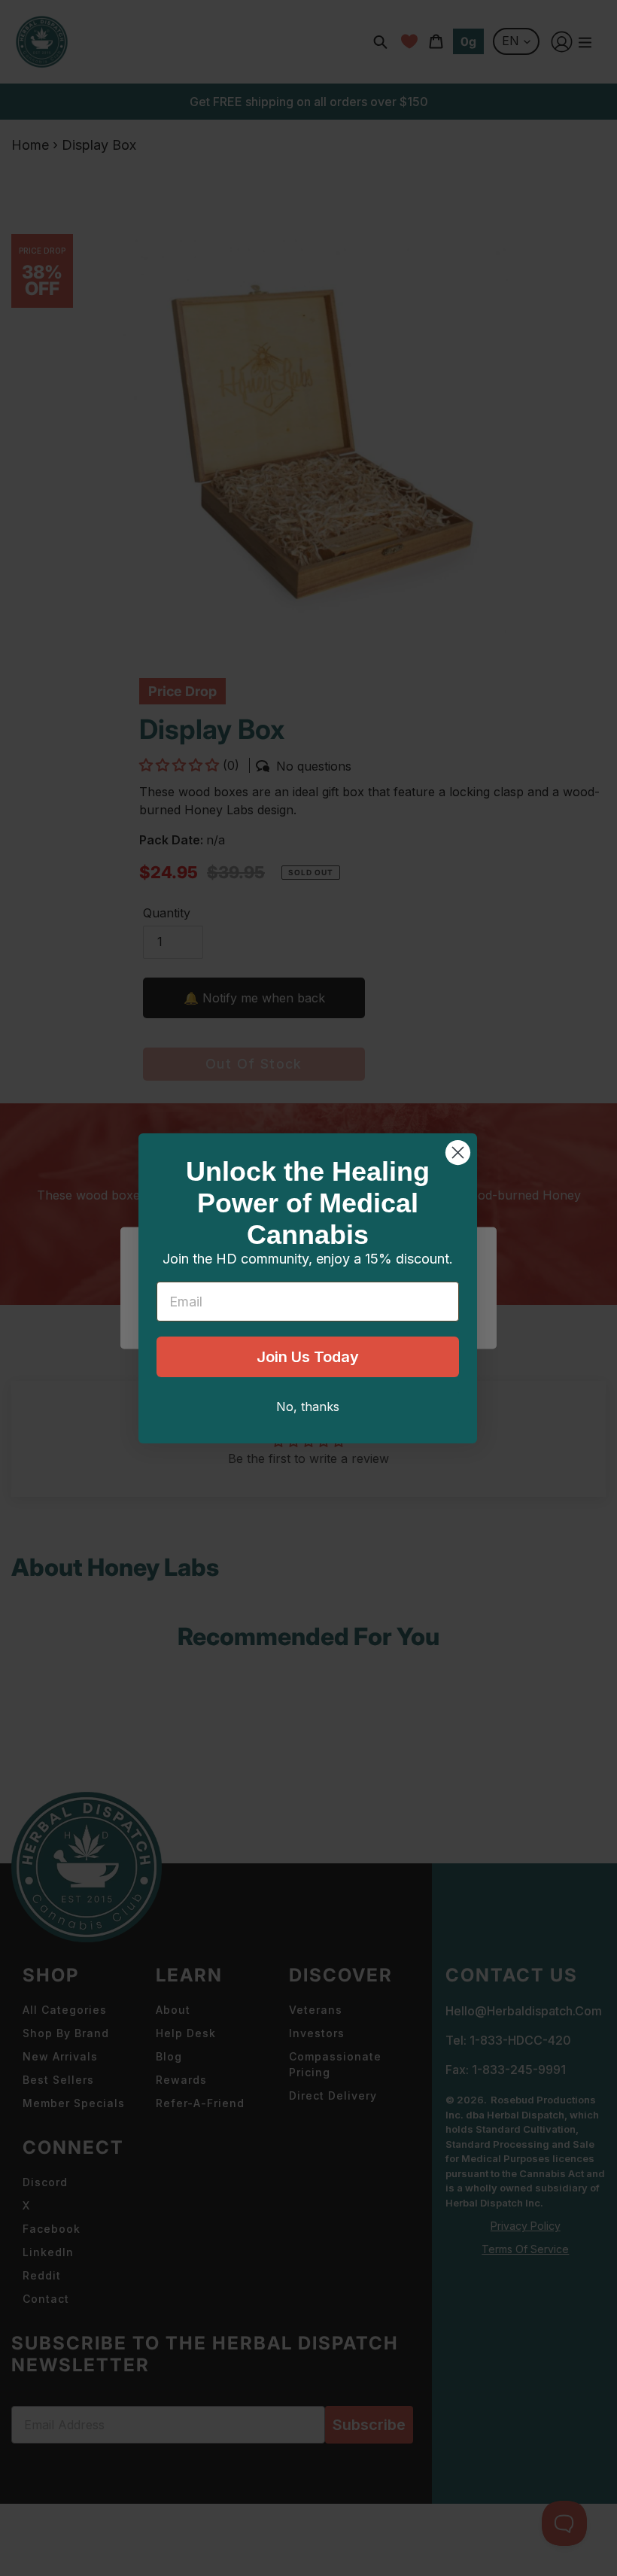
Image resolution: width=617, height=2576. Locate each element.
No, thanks (308, 1407)
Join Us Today (308, 1357)
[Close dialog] (458, 1153)
